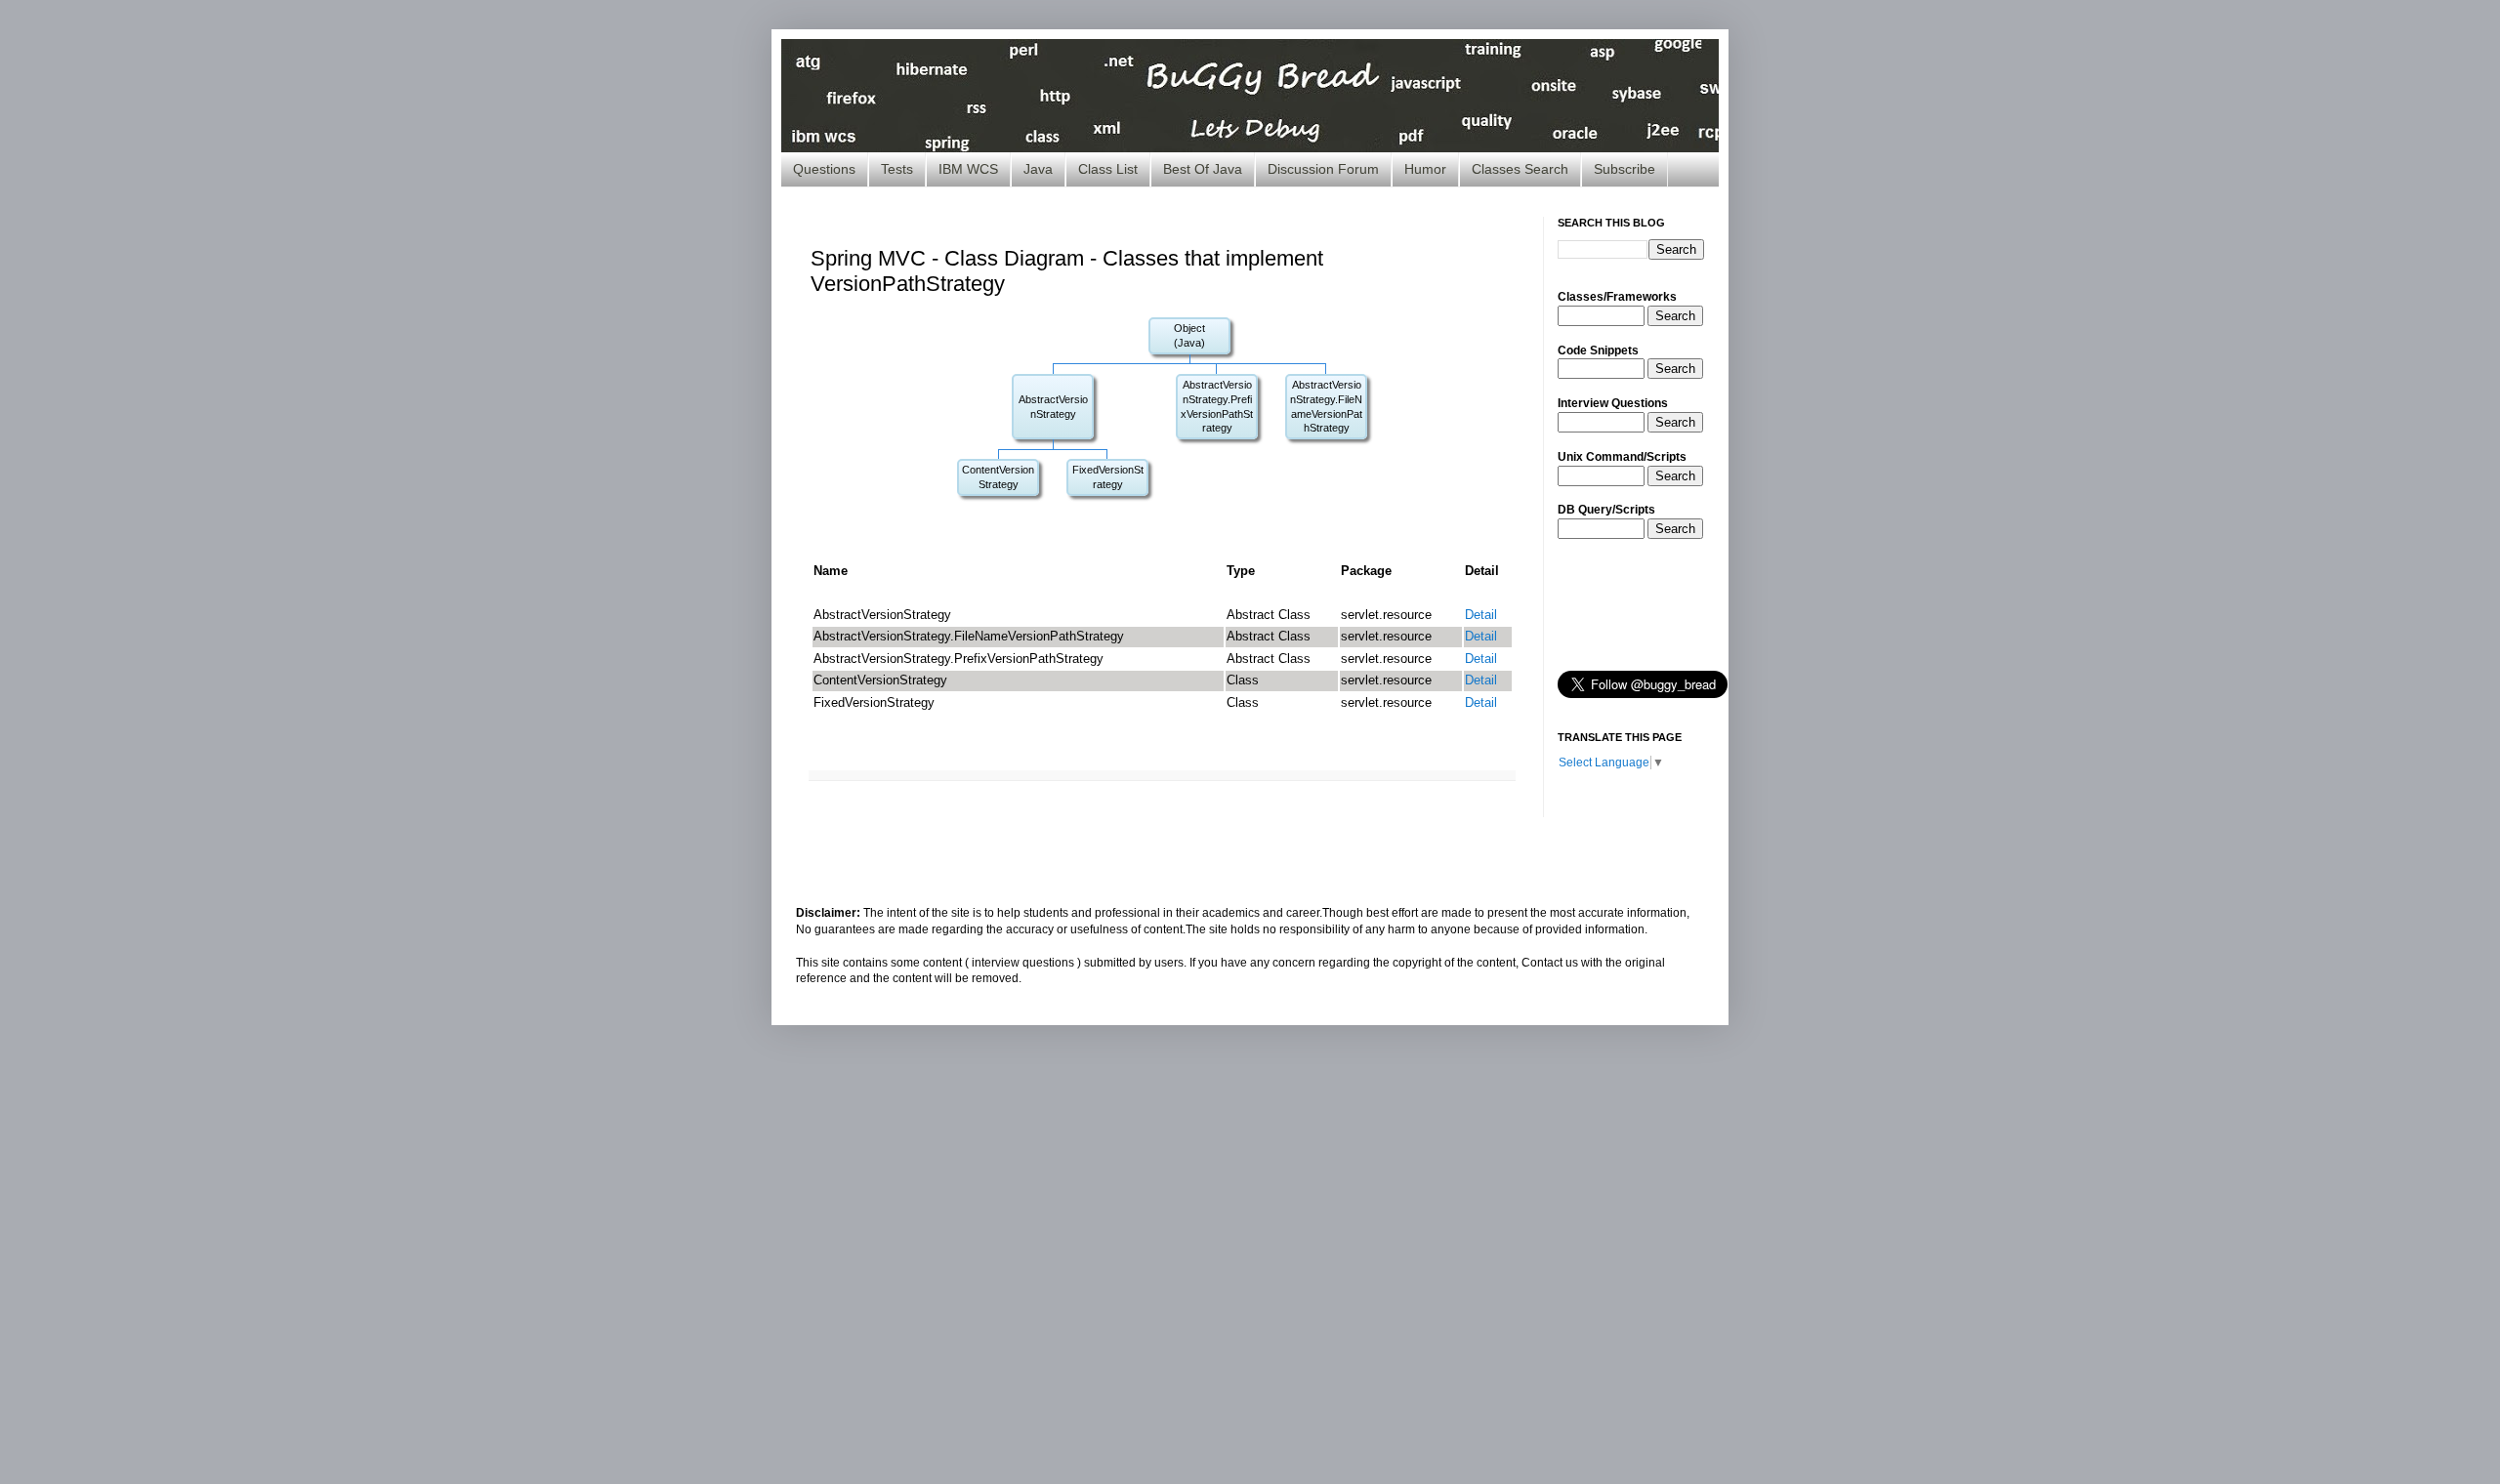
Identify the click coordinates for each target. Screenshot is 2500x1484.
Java (1038, 169)
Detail (1481, 615)
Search (1675, 316)
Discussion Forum (1323, 169)
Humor (1425, 169)
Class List (1108, 169)
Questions (824, 169)
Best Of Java (1203, 169)
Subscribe (1625, 169)
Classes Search (1520, 169)
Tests (897, 169)
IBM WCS (968, 169)
